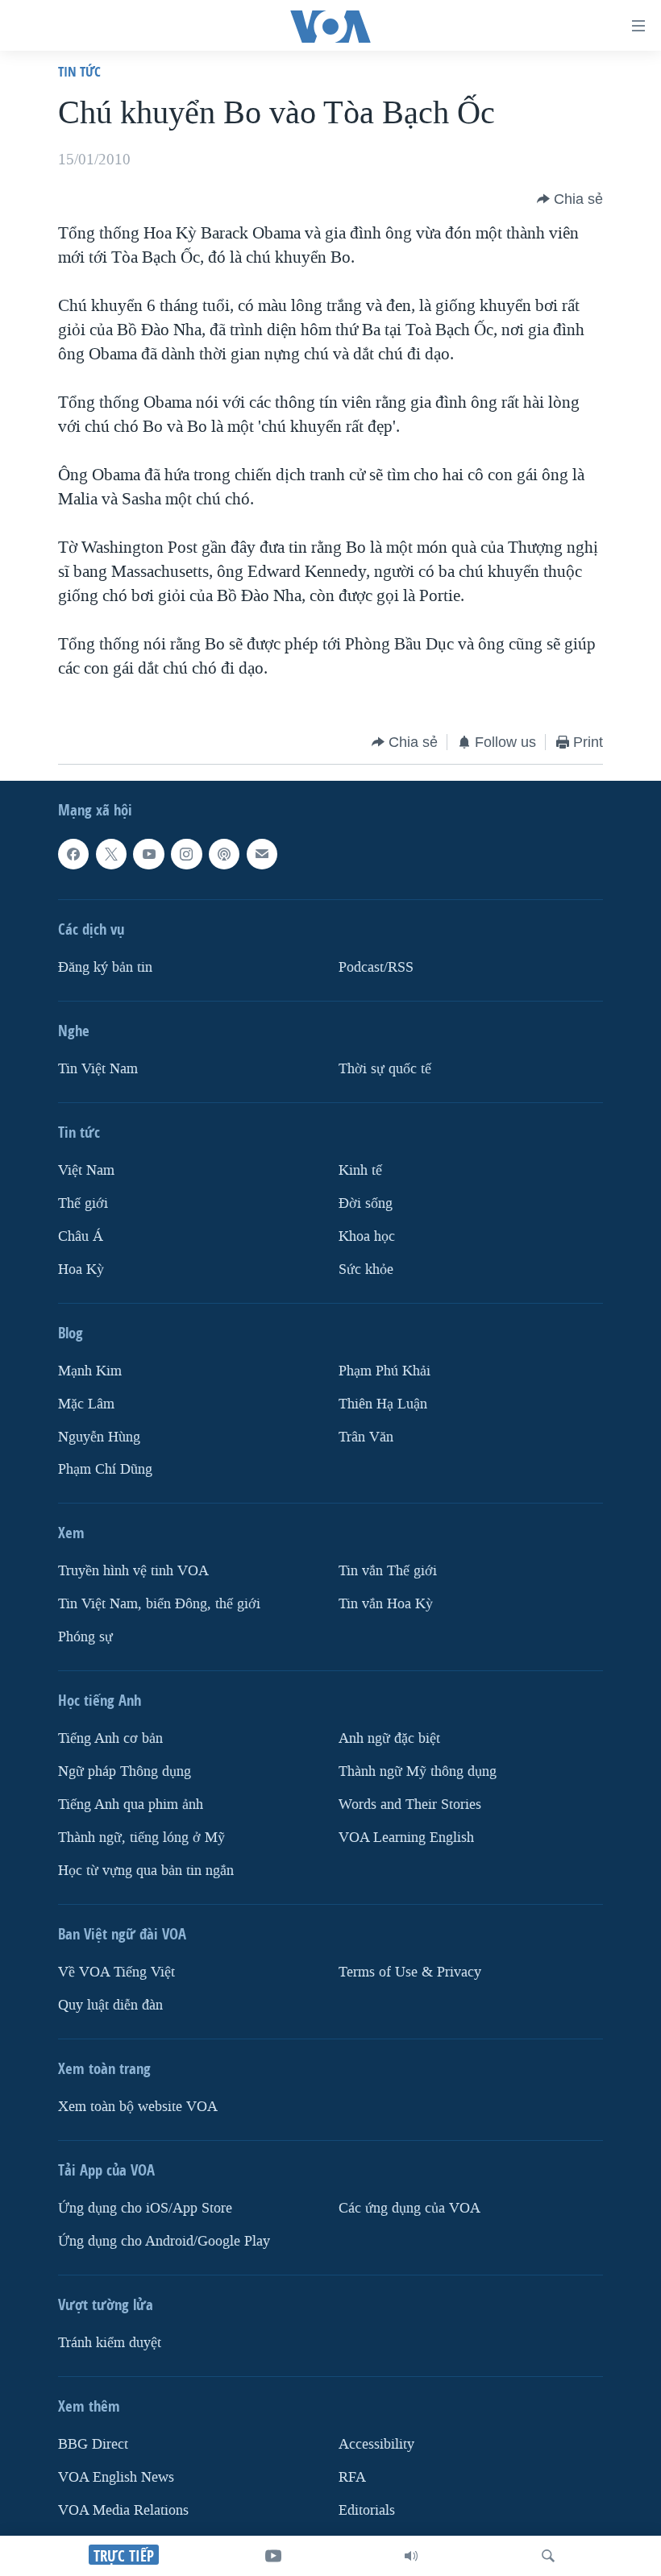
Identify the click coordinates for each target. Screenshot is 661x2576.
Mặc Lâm (86, 1403)
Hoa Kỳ (81, 1269)
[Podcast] (224, 854)
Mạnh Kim (90, 1370)
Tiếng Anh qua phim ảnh (131, 1804)
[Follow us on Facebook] (73, 854)
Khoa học (367, 1236)
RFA (352, 2477)
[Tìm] (548, 2556)
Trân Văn (366, 1436)
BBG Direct (93, 2444)
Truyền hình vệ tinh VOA (133, 1571)
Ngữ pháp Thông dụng (125, 1771)
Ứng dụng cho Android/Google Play (164, 2241)
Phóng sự (85, 1637)
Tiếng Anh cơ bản (110, 1738)
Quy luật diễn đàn (110, 2005)
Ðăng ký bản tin (105, 967)
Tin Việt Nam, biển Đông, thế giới (159, 1604)
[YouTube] (273, 2556)
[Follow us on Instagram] (186, 854)
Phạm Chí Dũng (105, 1469)
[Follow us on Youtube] (148, 854)
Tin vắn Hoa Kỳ (386, 1604)
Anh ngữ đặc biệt (389, 1738)
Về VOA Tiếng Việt (116, 1972)
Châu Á (81, 1236)
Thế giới (83, 1203)
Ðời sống (366, 1203)
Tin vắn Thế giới (388, 1571)
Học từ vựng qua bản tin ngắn (146, 1871)
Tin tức (79, 71)
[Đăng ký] (262, 854)
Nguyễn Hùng (99, 1436)
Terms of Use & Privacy (410, 1972)
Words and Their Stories (410, 1804)
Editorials (367, 2510)
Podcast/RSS (376, 967)
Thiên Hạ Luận (383, 1403)
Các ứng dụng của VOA (409, 2208)
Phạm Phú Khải (385, 1370)
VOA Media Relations (123, 2510)
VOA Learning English (406, 1838)
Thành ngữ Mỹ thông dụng (418, 1771)
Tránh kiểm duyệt (110, 2343)
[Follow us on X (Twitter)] (111, 854)
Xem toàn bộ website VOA (138, 2107)
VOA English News (116, 2477)
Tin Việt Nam (98, 1069)
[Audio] (411, 2556)
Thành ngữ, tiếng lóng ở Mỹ (141, 1838)
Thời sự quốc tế (385, 1069)
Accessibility (376, 2444)
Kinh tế (360, 1170)
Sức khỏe (366, 1269)
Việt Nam (86, 1170)
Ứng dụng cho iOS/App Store (145, 2208)
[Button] (570, 199)
